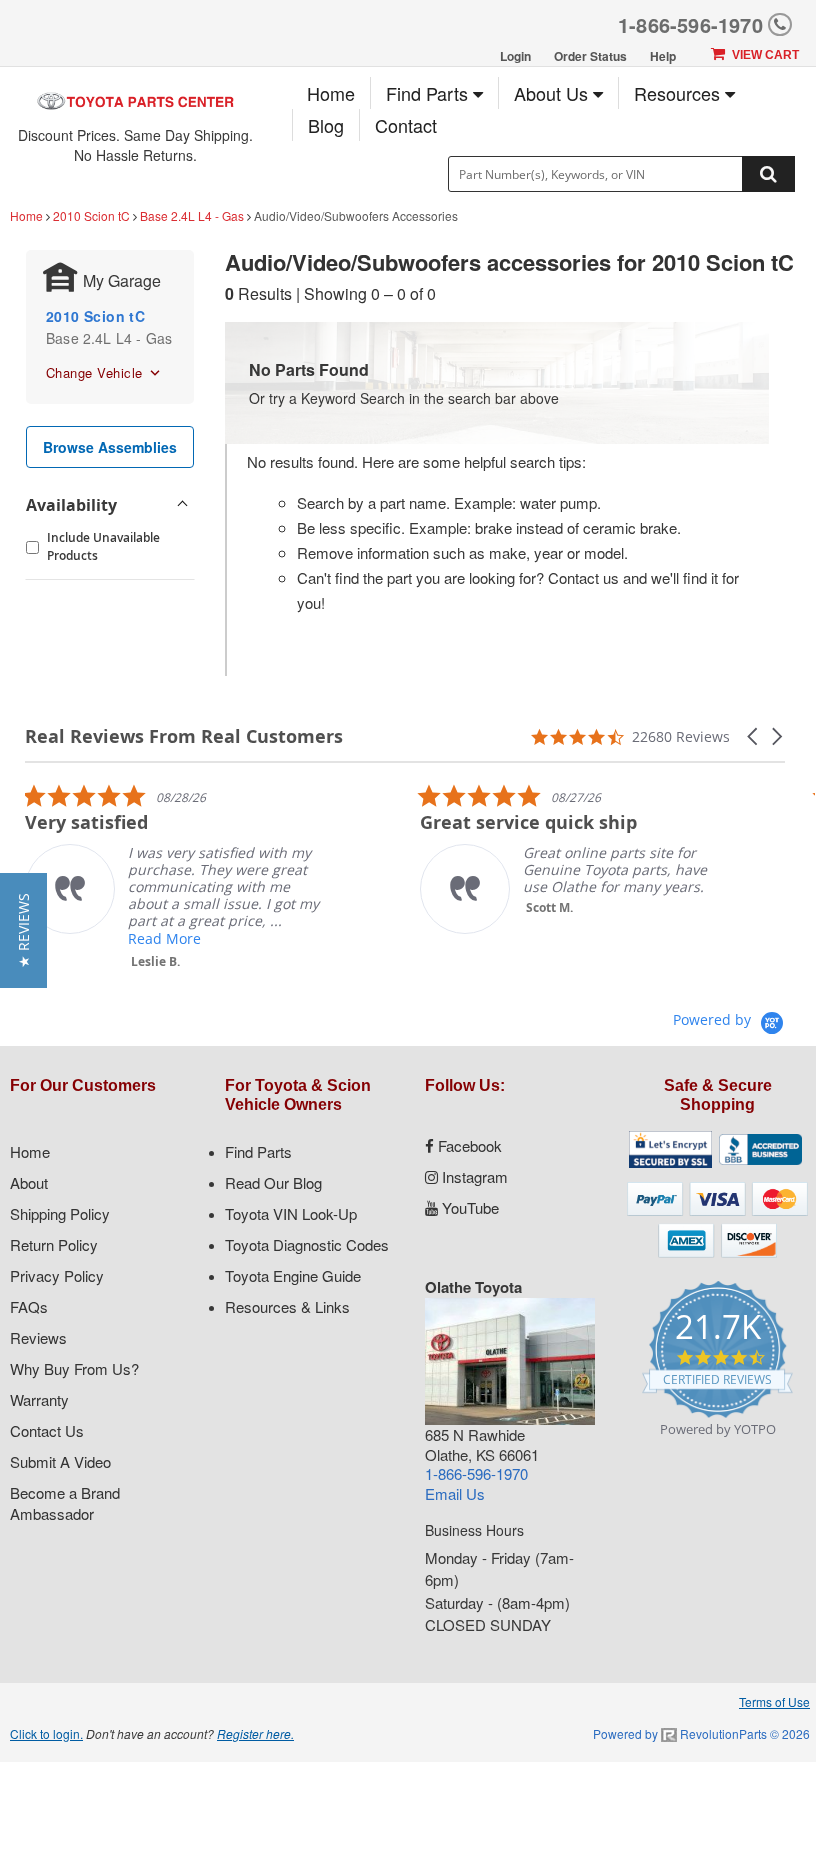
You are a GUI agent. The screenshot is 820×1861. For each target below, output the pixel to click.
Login (515, 56)
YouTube (468, 1207)
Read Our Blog (273, 1182)
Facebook (468, 1145)
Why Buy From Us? (74, 1368)
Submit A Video (60, 1461)
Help (663, 56)
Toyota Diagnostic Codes (307, 1244)
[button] (754, 736)
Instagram (473, 1176)
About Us (553, 93)
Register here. (255, 1733)
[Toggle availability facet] (182, 505)
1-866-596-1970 (690, 24)
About (29, 1182)
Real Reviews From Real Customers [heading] (184, 736)
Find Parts (429, 93)
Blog (326, 125)
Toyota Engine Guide (293, 1275)
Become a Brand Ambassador (65, 1503)
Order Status (590, 56)
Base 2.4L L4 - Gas (192, 215)
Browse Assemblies (110, 447)
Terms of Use (774, 1701)
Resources (679, 93)
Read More (164, 938)
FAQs (29, 1306)
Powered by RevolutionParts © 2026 (701, 1733)
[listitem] (175, 876)
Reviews (38, 1337)
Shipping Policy (60, 1213)
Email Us (455, 1493)
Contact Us (47, 1430)
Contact (406, 125)
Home (331, 93)
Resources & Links (287, 1306)
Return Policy (54, 1244)
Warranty (39, 1399)
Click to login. (46, 1733)
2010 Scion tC (91, 215)
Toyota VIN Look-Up (291, 1213)
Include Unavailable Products (103, 546)
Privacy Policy (57, 1275)
